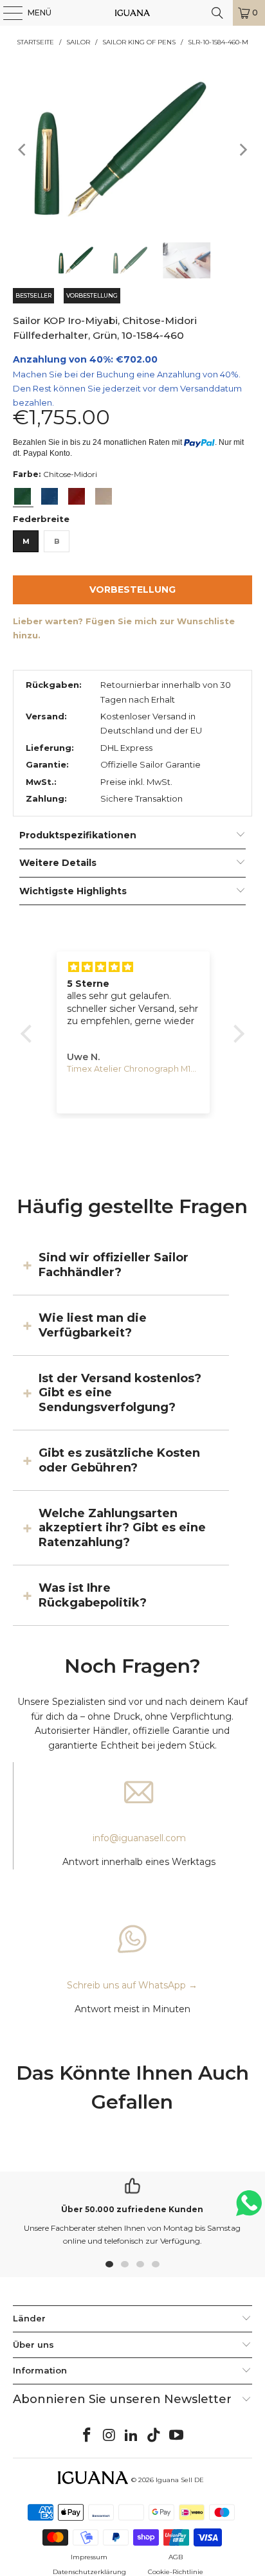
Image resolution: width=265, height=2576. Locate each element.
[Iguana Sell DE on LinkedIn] (132, 2436)
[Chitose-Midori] (23, 496)
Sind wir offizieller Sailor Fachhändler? (114, 1265)
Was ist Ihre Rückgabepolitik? (93, 1595)
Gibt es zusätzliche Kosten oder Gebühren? (119, 1460)
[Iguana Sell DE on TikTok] (154, 2436)
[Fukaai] (50, 496)
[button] (30, 1034)
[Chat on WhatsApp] (249, 2209)
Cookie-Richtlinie (176, 2572)
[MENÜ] (6, 13)
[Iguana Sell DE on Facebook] (87, 2436)
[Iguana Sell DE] (132, 13)
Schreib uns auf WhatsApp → (132, 1985)
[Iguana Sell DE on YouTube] (177, 2436)
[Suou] (77, 496)
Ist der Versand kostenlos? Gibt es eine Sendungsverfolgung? (120, 1393)
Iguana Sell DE (180, 2480)
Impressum (89, 2557)
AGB (176, 2557)
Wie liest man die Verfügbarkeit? (93, 1325)
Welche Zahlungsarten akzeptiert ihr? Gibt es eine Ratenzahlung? (122, 1528)
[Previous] (23, 149)
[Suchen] (217, 13)
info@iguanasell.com (139, 1838)
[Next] (242, 149)
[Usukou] (104, 496)
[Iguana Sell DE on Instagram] (109, 2436)
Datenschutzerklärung (89, 2572)
